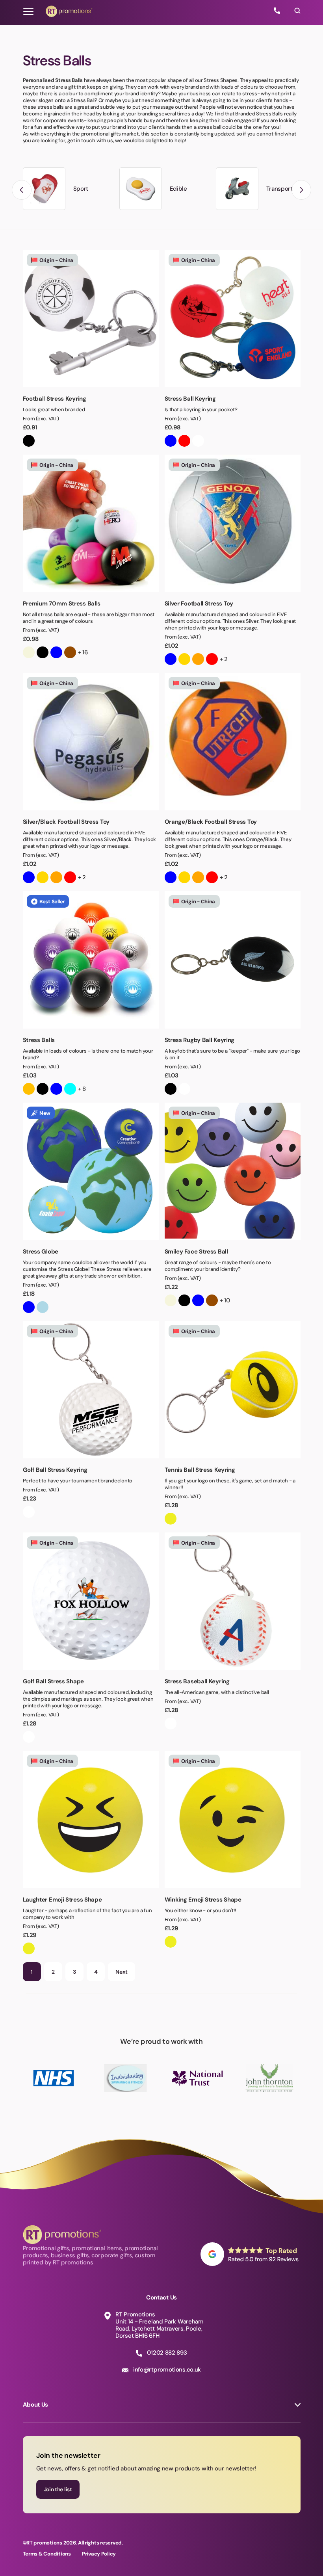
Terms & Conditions (47, 2554)
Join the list (58, 2489)
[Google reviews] (251, 2254)
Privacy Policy (99, 2554)
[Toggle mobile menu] (28, 11)
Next (122, 1972)
